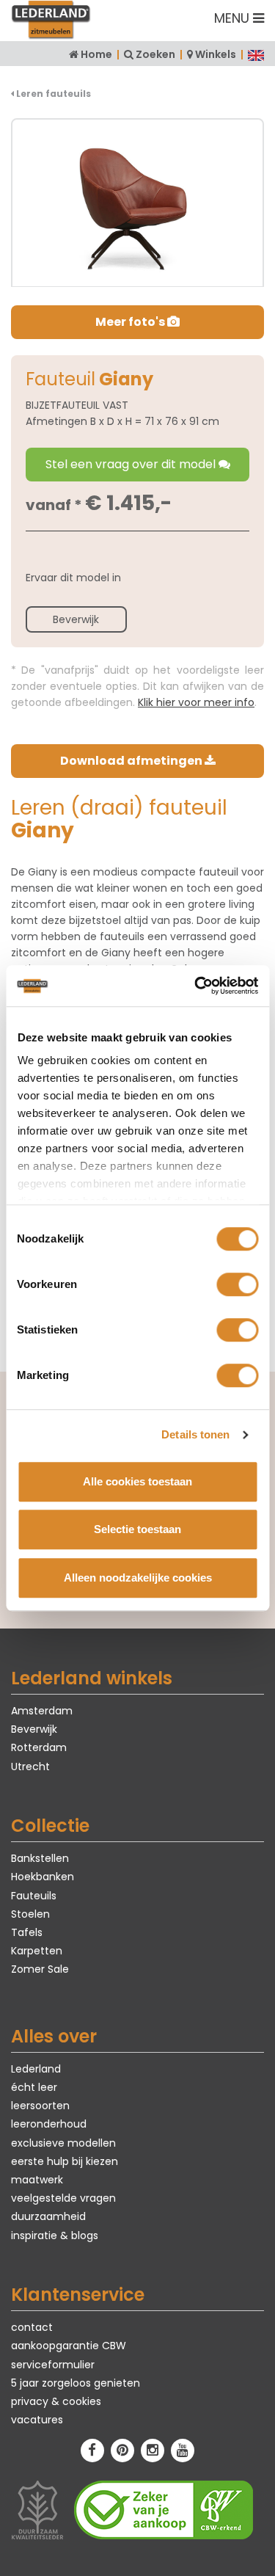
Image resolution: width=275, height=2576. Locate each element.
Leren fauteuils (52, 94)
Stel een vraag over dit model (132, 464)
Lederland (36, 2069)
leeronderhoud (49, 2124)
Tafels (27, 1932)
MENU (234, 18)
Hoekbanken (43, 1877)
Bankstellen (40, 1858)
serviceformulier (53, 2365)
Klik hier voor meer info (196, 702)
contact (32, 2327)
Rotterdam (39, 1747)
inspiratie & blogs (55, 2235)
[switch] (237, 1284)
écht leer (34, 2087)
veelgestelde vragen (63, 2198)
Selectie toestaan (137, 1529)
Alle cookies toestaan (137, 1481)
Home (96, 54)
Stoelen (30, 1914)
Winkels (216, 54)
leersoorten (40, 2106)
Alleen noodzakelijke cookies (138, 1578)
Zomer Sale (40, 1969)
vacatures (37, 2420)
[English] (256, 54)
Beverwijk (76, 619)
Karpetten (37, 1951)
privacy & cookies (56, 2401)
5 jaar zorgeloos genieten (76, 2383)
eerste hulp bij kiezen (65, 2161)
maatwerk (37, 2180)
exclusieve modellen (63, 2143)
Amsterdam (42, 1711)
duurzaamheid (48, 2216)
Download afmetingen (132, 761)
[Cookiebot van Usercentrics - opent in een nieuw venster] (196, 986)
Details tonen (195, 1434)
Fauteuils (34, 1896)
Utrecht (30, 1767)
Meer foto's (131, 322)
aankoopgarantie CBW (69, 2346)
